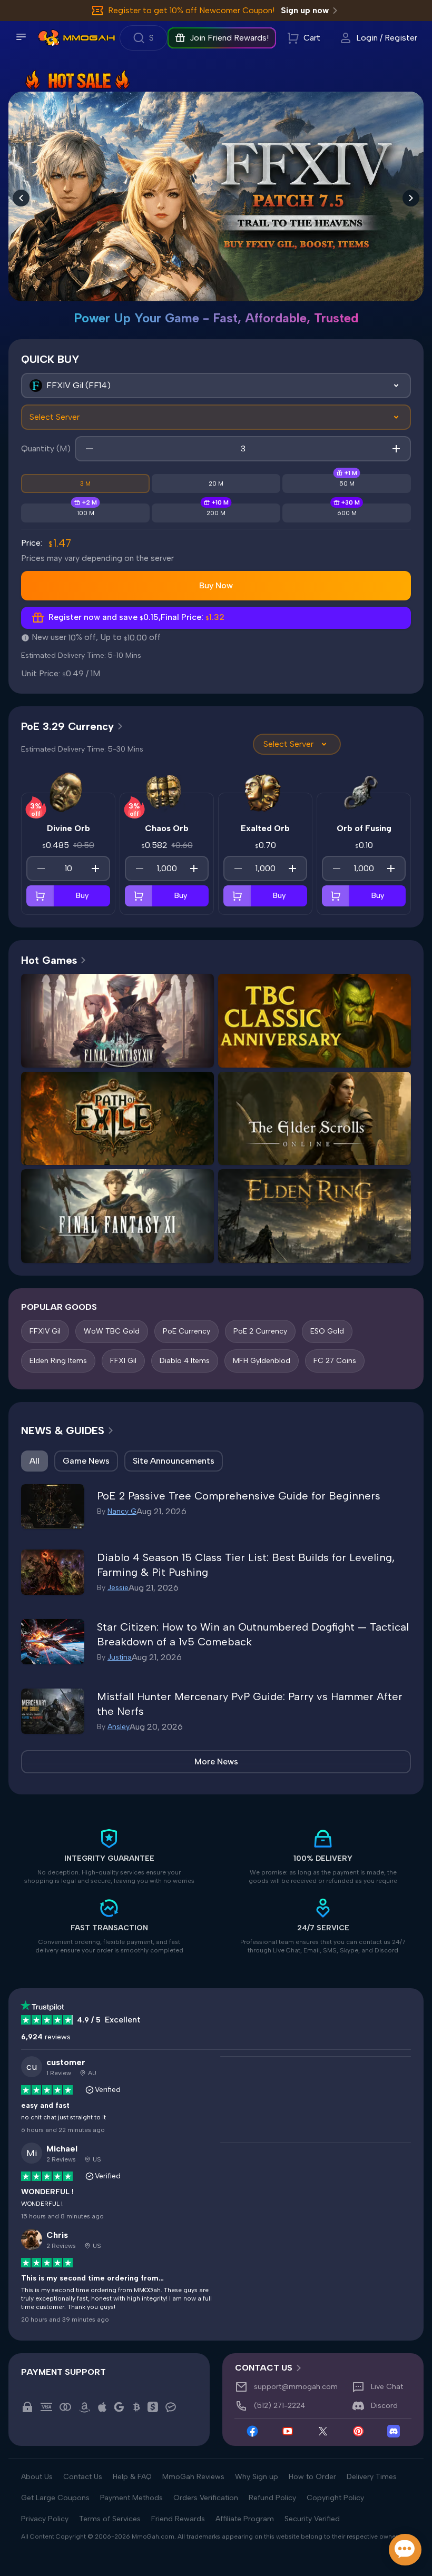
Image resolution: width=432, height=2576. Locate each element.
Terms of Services (110, 2519)
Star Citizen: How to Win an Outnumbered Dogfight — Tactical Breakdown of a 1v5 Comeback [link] (253, 1634)
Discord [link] (384, 2406)
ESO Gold (327, 1331)
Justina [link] (120, 1657)
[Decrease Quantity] (41, 868)
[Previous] (21, 198)
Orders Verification (206, 2498)
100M (86, 513)
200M (216, 513)
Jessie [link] (118, 1588)
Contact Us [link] (264, 2368)
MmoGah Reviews (193, 2477)
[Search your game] (144, 38)
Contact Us (83, 2477)
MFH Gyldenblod (262, 1361)
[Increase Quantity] (95, 868)
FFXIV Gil (45, 1331)
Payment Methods (131, 2498)
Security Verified (312, 2519)
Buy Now (216, 585)
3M (85, 483)
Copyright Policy (335, 2498)
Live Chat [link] (387, 2387)
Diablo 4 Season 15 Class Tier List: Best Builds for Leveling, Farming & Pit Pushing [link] (246, 1565)
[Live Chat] (405, 2550)
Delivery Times (372, 2477)
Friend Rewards (178, 2519)
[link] (49, 38)
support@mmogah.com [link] (296, 2387)
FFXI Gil (123, 1361)
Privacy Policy (45, 2519)
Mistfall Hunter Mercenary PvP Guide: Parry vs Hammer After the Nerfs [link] (250, 1704)
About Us (37, 2477)
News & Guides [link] (63, 1430)
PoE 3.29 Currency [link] (67, 726)
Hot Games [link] (49, 960)
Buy (82, 896)
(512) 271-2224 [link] (279, 2406)
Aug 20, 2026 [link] (156, 1727)
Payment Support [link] (63, 2372)
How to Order (312, 2477)
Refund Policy (272, 2498)
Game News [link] (86, 1461)
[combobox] (216, 386)
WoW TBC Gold (112, 1331)
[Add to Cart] (40, 896)
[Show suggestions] (396, 386)
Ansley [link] (119, 1727)
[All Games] (216, 386)
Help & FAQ (132, 2477)
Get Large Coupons (55, 2498)
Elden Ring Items (58, 1361)
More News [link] (216, 1761)
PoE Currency (186, 1331)
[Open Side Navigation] (21, 37)
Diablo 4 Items (185, 1361)
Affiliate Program (245, 2519)
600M (347, 513)
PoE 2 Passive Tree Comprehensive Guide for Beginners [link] (239, 1496)
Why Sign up (257, 2477)
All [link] (35, 1461)
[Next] (411, 198)
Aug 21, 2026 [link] (161, 1511)
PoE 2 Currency (260, 1331)
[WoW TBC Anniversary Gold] (216, 185)
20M (216, 483)
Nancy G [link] (122, 1511)
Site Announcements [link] (174, 1461)
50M (347, 483)
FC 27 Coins (335, 1361)
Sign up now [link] (305, 10)
